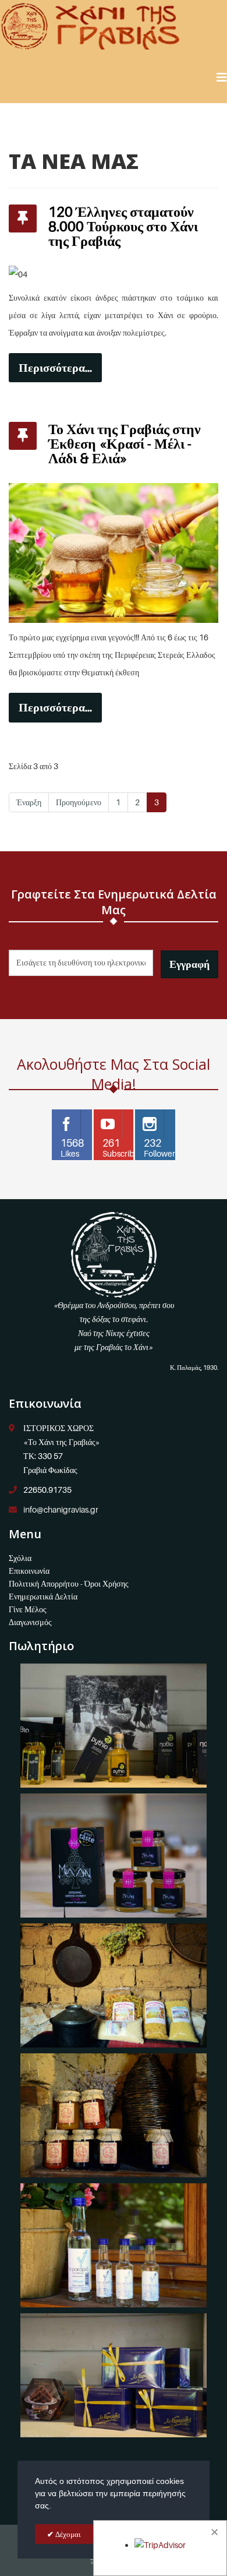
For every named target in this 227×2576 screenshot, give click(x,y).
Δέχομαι (67, 2534)
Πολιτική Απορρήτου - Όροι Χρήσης (69, 1583)
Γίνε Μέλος (28, 1609)
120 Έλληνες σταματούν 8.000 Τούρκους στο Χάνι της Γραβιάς (123, 226)
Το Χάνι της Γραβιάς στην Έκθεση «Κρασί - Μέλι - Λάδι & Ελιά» (125, 444)
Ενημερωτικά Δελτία (43, 1596)
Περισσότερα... (55, 368)
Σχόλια (20, 1558)
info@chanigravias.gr (61, 1509)
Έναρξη (29, 802)
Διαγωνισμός (30, 1622)
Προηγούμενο (79, 802)
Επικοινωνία (29, 1571)
